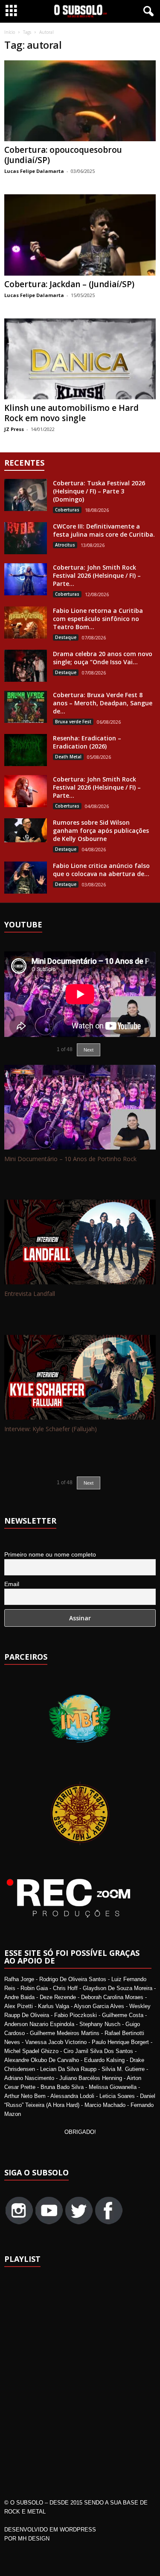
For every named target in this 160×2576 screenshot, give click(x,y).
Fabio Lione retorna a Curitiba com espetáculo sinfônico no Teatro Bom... (98, 619)
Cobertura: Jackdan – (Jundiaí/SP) (69, 284)
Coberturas (67, 510)
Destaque (66, 637)
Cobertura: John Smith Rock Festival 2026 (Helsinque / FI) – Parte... (97, 575)
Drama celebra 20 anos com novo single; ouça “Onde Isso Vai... (103, 658)
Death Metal (68, 757)
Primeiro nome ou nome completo (50, 1554)
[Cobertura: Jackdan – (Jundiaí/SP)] (80, 235)
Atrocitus (65, 545)
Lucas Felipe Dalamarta (34, 171)
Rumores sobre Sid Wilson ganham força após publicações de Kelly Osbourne (101, 830)
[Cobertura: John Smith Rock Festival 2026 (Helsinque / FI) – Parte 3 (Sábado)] (26, 579)
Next (89, 1050)
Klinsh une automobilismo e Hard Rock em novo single (71, 413)
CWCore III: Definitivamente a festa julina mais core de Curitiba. (104, 530)
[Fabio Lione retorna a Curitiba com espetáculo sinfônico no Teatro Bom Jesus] (26, 622)
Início (10, 32)
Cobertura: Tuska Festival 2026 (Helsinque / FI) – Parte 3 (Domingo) (99, 491)
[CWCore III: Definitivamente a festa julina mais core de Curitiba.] (26, 538)
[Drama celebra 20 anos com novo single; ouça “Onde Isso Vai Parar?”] (26, 666)
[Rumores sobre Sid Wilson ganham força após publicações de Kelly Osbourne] (26, 830)
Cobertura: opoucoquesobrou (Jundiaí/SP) (63, 155)
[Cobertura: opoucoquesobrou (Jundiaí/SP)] (80, 101)
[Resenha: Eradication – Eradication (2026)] (26, 750)
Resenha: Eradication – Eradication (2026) (87, 742)
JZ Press (14, 429)
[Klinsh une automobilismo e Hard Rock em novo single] (80, 359)
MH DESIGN (34, 2539)
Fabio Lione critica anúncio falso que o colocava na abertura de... (101, 870)
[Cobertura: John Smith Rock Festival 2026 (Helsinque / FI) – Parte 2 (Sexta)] (26, 791)
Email (12, 1584)
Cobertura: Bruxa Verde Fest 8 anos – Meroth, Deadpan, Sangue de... (103, 703)
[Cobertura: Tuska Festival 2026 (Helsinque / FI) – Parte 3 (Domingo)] (26, 495)
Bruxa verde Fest (73, 722)
